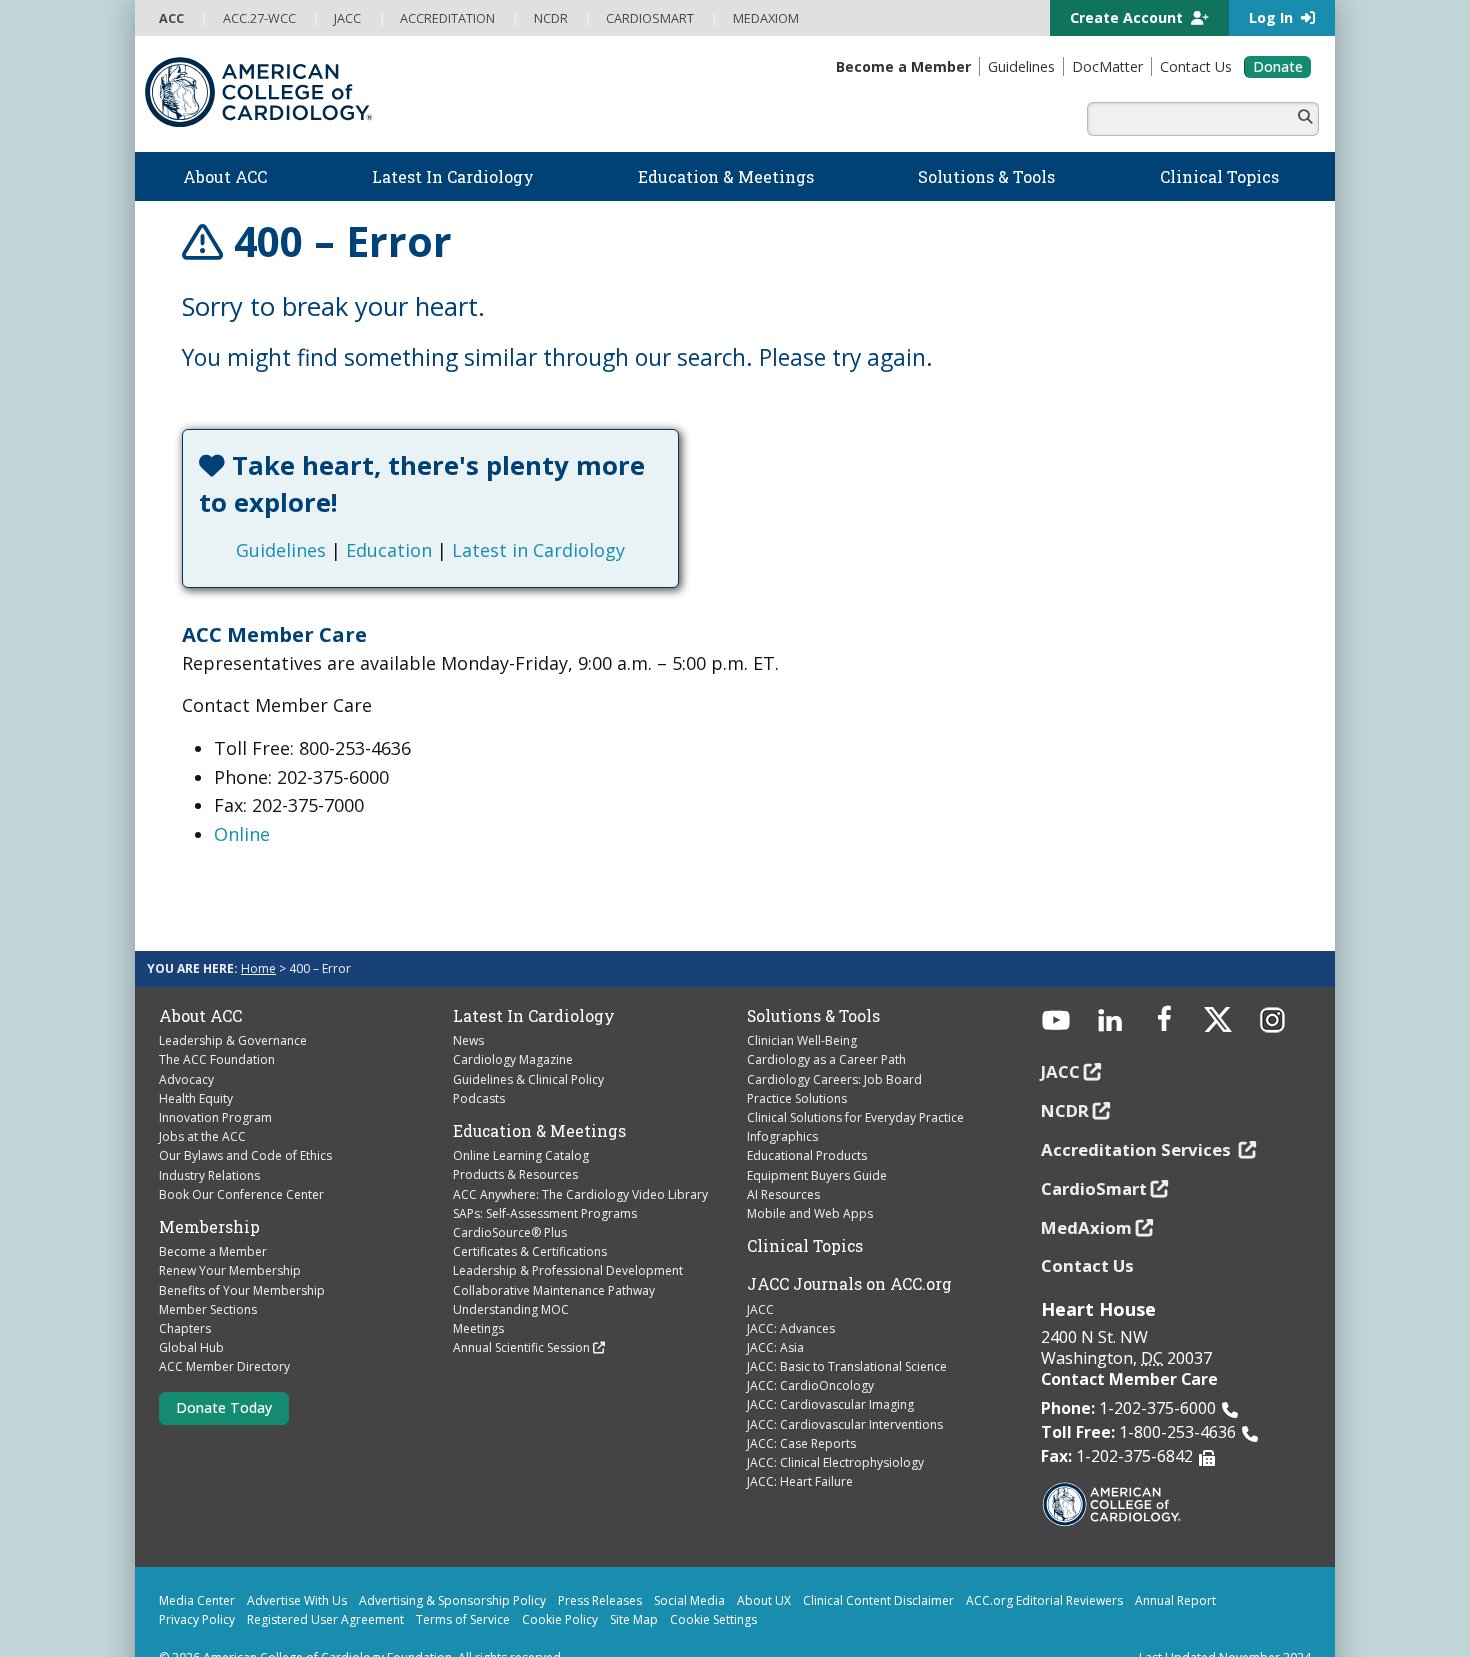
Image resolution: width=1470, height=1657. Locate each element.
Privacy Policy (197, 1582)
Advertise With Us (297, 1563)
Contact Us (1087, 1228)
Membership (209, 1190)
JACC (760, 1271)
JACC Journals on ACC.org (849, 1247)
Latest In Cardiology (534, 979)
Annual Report (1175, 1563)
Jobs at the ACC (202, 1099)
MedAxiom (1086, 1189)
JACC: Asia (775, 1310)
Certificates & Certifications (530, 1214)
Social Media (689, 1563)
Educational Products (807, 1118)
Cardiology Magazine (513, 1022)
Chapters (185, 1291)
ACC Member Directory (224, 1329)
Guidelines (371, 513)
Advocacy (186, 1041)
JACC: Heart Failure (800, 1444)
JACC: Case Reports (801, 1406)
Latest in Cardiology (628, 513)
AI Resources (783, 1157)
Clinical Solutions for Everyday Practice (855, 1080)
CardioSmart (1094, 1151)
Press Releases (600, 1563)
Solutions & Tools (813, 979)
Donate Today (224, 1370)
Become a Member (213, 1214)
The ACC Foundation (217, 1022)
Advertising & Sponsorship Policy (452, 1563)
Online (242, 797)
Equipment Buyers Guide (817, 1137)
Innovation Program (215, 1080)
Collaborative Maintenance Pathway (554, 1252)
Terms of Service (463, 1582)
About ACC (200, 979)
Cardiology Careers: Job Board (834, 1041)
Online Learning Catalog (521, 1118)
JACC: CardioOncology (810, 1348)
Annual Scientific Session (521, 1310)
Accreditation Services (1138, 1112)
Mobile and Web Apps (810, 1176)
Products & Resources (515, 1137)
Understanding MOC (511, 1272)
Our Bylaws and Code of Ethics (245, 1118)
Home (258, 931)
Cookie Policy (560, 1582)
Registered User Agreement (325, 1582)
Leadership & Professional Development (568, 1233)
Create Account (1128, 17)
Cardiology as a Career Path (826, 1022)
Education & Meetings (539, 1094)
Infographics (782, 1099)
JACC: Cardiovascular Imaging (830, 1367)
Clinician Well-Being (802, 1003)
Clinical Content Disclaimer (878, 1563)
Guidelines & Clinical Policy (528, 1041)
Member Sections (208, 1272)
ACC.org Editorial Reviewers (1044, 1563)
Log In (1273, 17)
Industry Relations (209, 1137)
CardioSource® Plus (510, 1195)
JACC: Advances (791, 1291)
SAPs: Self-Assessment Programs (545, 1176)
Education (479, 513)
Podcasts (479, 1061)
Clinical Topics (805, 1209)
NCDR (1065, 1073)
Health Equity (196, 1061)
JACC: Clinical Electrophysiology (835, 1425)
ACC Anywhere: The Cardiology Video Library (580, 1156)
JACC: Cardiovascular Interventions (845, 1387)
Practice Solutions (797, 1061)
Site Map (634, 1582)
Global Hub (191, 1310)
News (468, 1003)
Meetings (478, 1291)
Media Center (197, 1563)
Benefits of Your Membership (242, 1252)
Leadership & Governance (233, 1003)
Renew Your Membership (230, 1233)
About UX (764, 1563)
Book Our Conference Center (241, 1157)
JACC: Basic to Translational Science (847, 1329)
